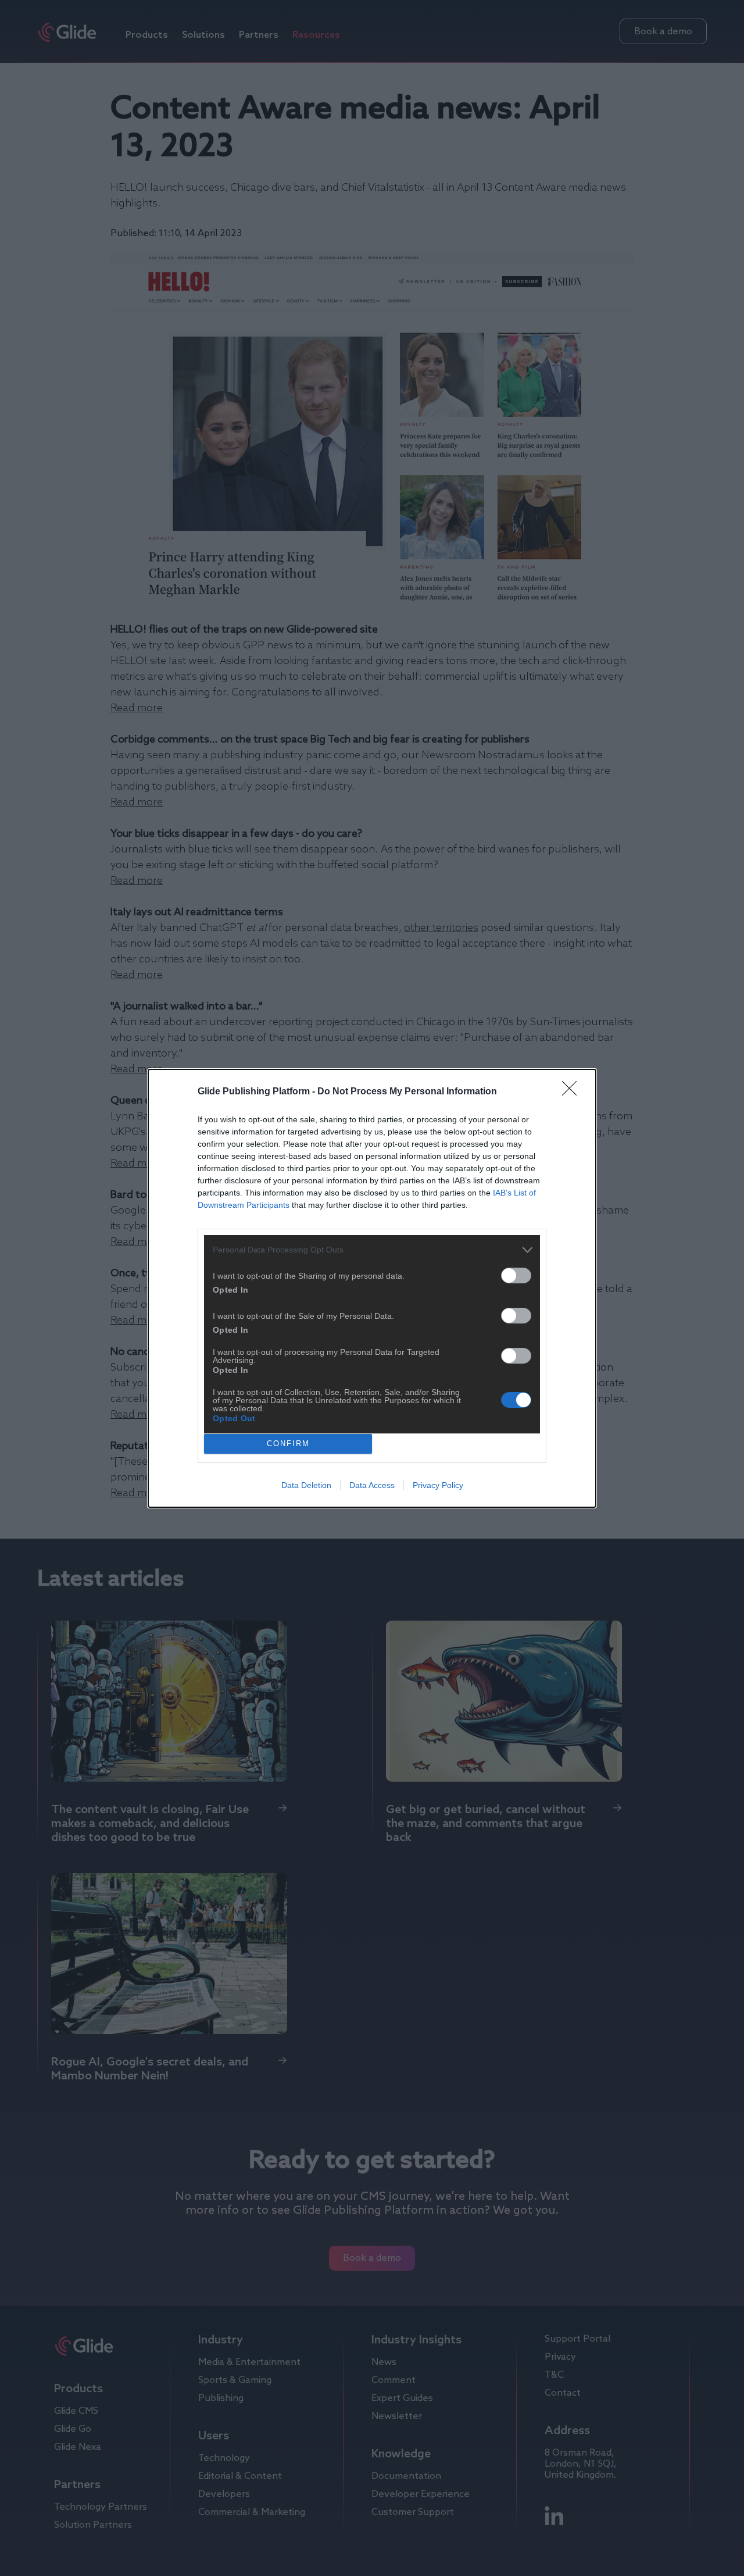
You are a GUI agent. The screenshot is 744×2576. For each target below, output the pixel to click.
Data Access (372, 1485)
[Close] (573, 1092)
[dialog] (372, 1288)
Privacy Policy (438, 1485)
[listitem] (372, 1250)
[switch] (516, 1275)
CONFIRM (288, 1444)
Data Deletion (306, 1485)
